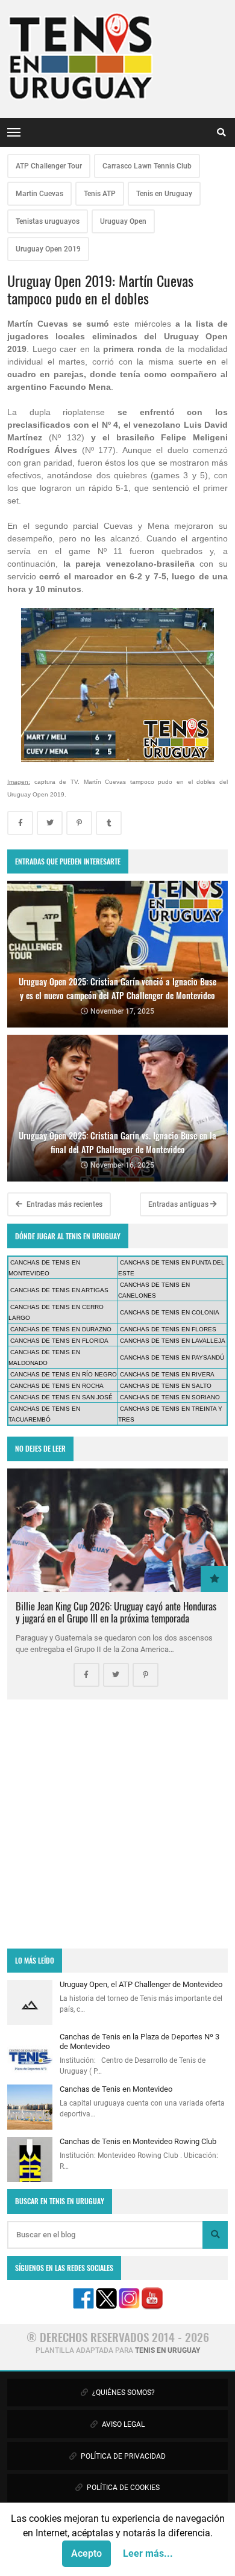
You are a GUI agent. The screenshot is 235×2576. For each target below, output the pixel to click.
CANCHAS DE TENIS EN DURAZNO (61, 1329)
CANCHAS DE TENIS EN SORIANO (170, 1397)
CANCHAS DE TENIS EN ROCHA (57, 1386)
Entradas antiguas (179, 1204)
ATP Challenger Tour (49, 166)
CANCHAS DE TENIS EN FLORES (168, 1329)
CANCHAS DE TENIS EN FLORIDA (59, 1341)
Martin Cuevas (39, 194)
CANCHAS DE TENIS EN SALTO (166, 1386)
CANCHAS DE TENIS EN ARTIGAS (59, 1290)
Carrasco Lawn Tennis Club (147, 166)
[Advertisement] (117, 1824)
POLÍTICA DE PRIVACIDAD (122, 2456)
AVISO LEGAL (122, 2424)
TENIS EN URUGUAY (168, 2350)
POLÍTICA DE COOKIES (122, 2488)
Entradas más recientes (64, 1204)
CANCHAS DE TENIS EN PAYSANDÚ (172, 1357)
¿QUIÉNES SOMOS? (123, 2393)
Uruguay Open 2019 (48, 249)
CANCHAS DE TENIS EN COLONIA (170, 1312)
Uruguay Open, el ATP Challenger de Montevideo (141, 1984)
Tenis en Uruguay (164, 194)
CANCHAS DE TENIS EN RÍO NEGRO (64, 1374)
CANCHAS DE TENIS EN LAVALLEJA (173, 1341)
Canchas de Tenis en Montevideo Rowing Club (138, 2141)
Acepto (86, 2553)
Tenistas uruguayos (48, 221)
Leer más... (148, 2553)
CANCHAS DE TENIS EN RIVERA (167, 1374)
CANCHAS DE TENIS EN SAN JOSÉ (61, 1397)
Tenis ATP (100, 194)
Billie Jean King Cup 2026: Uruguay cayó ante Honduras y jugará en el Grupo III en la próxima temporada (116, 1612)
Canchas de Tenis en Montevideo (116, 2089)
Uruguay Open (123, 221)
